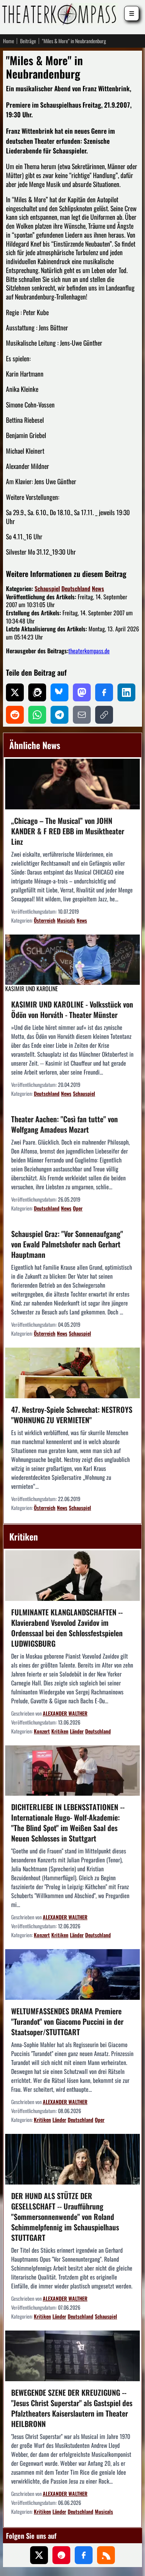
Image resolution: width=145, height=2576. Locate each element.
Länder (77, 1731)
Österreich (45, 920)
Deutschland (76, 589)
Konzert (42, 1731)
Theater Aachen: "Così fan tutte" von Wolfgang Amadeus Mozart (65, 1124)
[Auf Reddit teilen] (15, 715)
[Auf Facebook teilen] (104, 692)
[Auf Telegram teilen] (59, 715)
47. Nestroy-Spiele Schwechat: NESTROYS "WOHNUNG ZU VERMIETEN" (72, 1415)
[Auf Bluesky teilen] (59, 692)
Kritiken (60, 1731)
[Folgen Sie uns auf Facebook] (84, 2555)
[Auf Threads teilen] (37, 692)
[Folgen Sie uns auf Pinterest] (61, 2555)
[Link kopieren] (104, 715)
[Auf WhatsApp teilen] (37, 715)
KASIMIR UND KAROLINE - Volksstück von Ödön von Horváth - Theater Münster (72, 1009)
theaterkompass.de (89, 651)
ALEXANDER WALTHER (65, 1713)
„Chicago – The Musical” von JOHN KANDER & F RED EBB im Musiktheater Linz (68, 831)
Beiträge (28, 41)
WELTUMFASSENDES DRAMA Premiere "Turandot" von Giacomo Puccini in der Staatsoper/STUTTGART (67, 2021)
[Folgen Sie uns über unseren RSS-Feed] (106, 2555)
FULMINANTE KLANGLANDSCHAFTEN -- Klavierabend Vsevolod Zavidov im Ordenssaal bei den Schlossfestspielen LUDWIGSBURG (67, 1628)
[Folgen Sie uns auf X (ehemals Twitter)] (39, 2555)
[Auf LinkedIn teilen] (126, 692)
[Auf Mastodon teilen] (82, 692)
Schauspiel (47, 589)
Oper (78, 1208)
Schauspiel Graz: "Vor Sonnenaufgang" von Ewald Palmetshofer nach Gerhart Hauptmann (67, 1244)
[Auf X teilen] (15, 692)
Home (9, 41)
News (98, 589)
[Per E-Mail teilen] (82, 715)
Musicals (66, 920)
